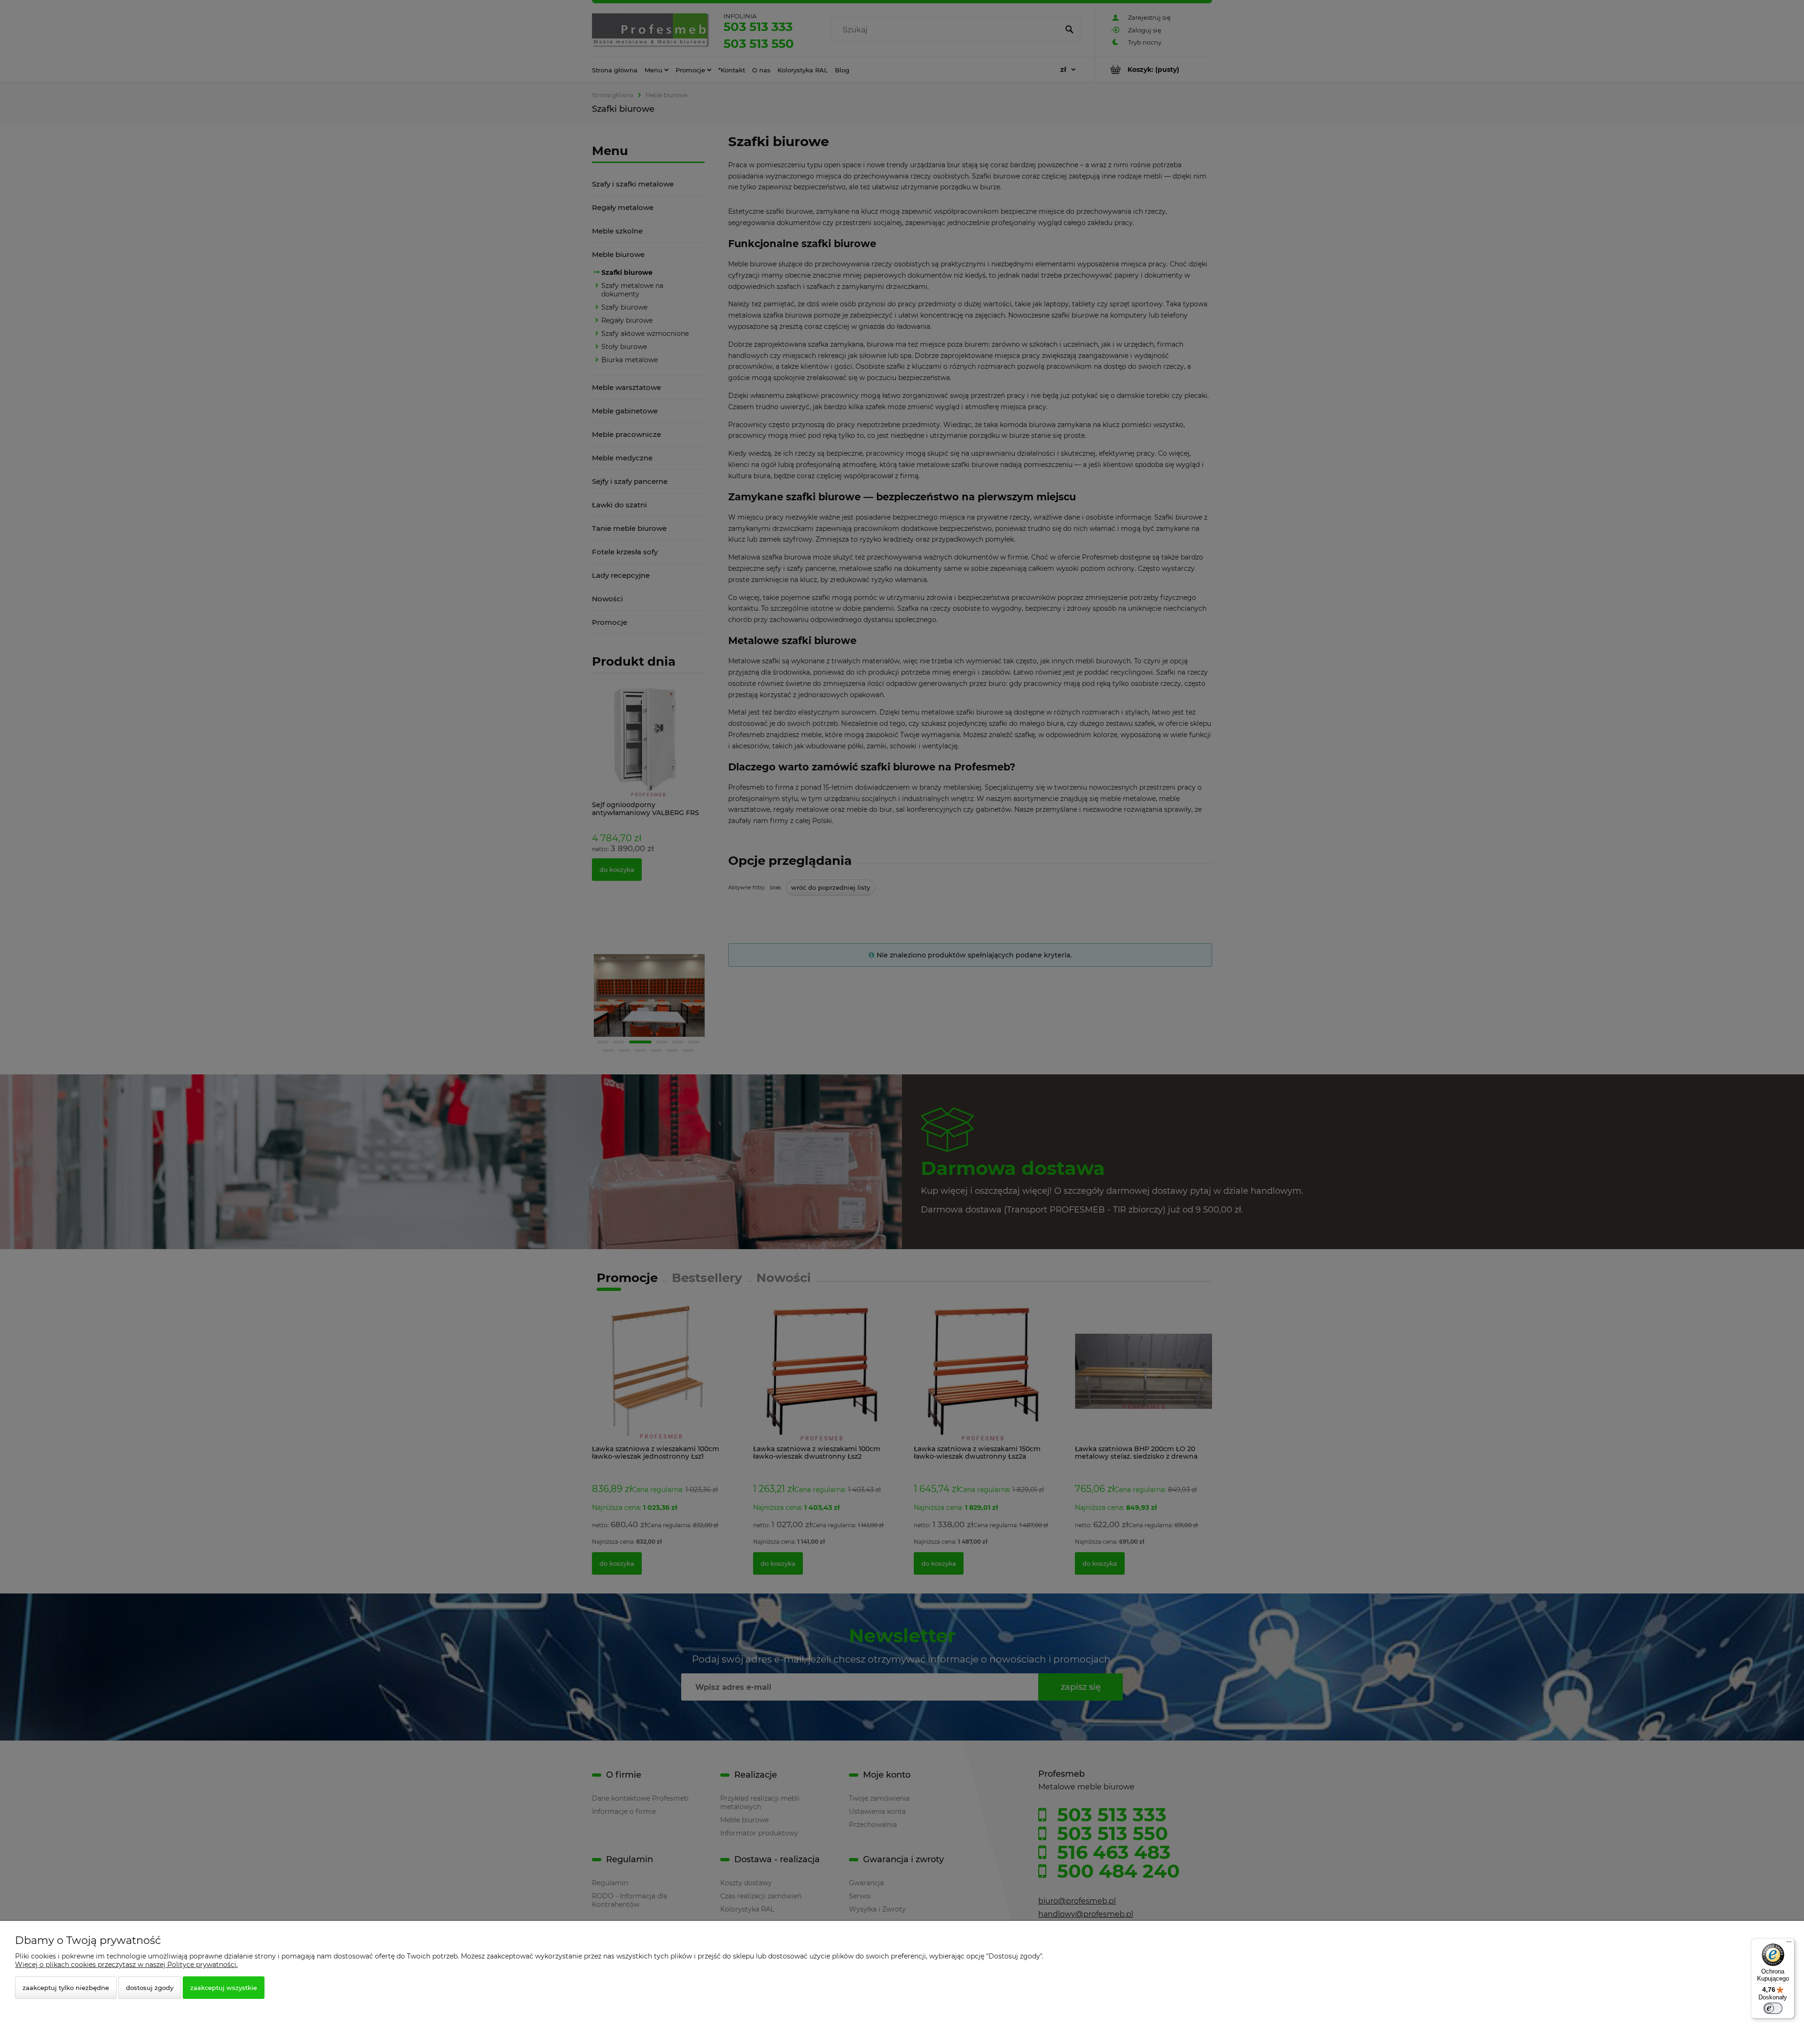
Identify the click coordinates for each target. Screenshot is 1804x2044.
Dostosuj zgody (150, 1988)
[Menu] (1789, 1944)
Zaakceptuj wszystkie (224, 1988)
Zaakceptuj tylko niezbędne (66, 1988)
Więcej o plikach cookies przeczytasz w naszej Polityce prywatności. (126, 1965)
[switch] (1773, 2008)
